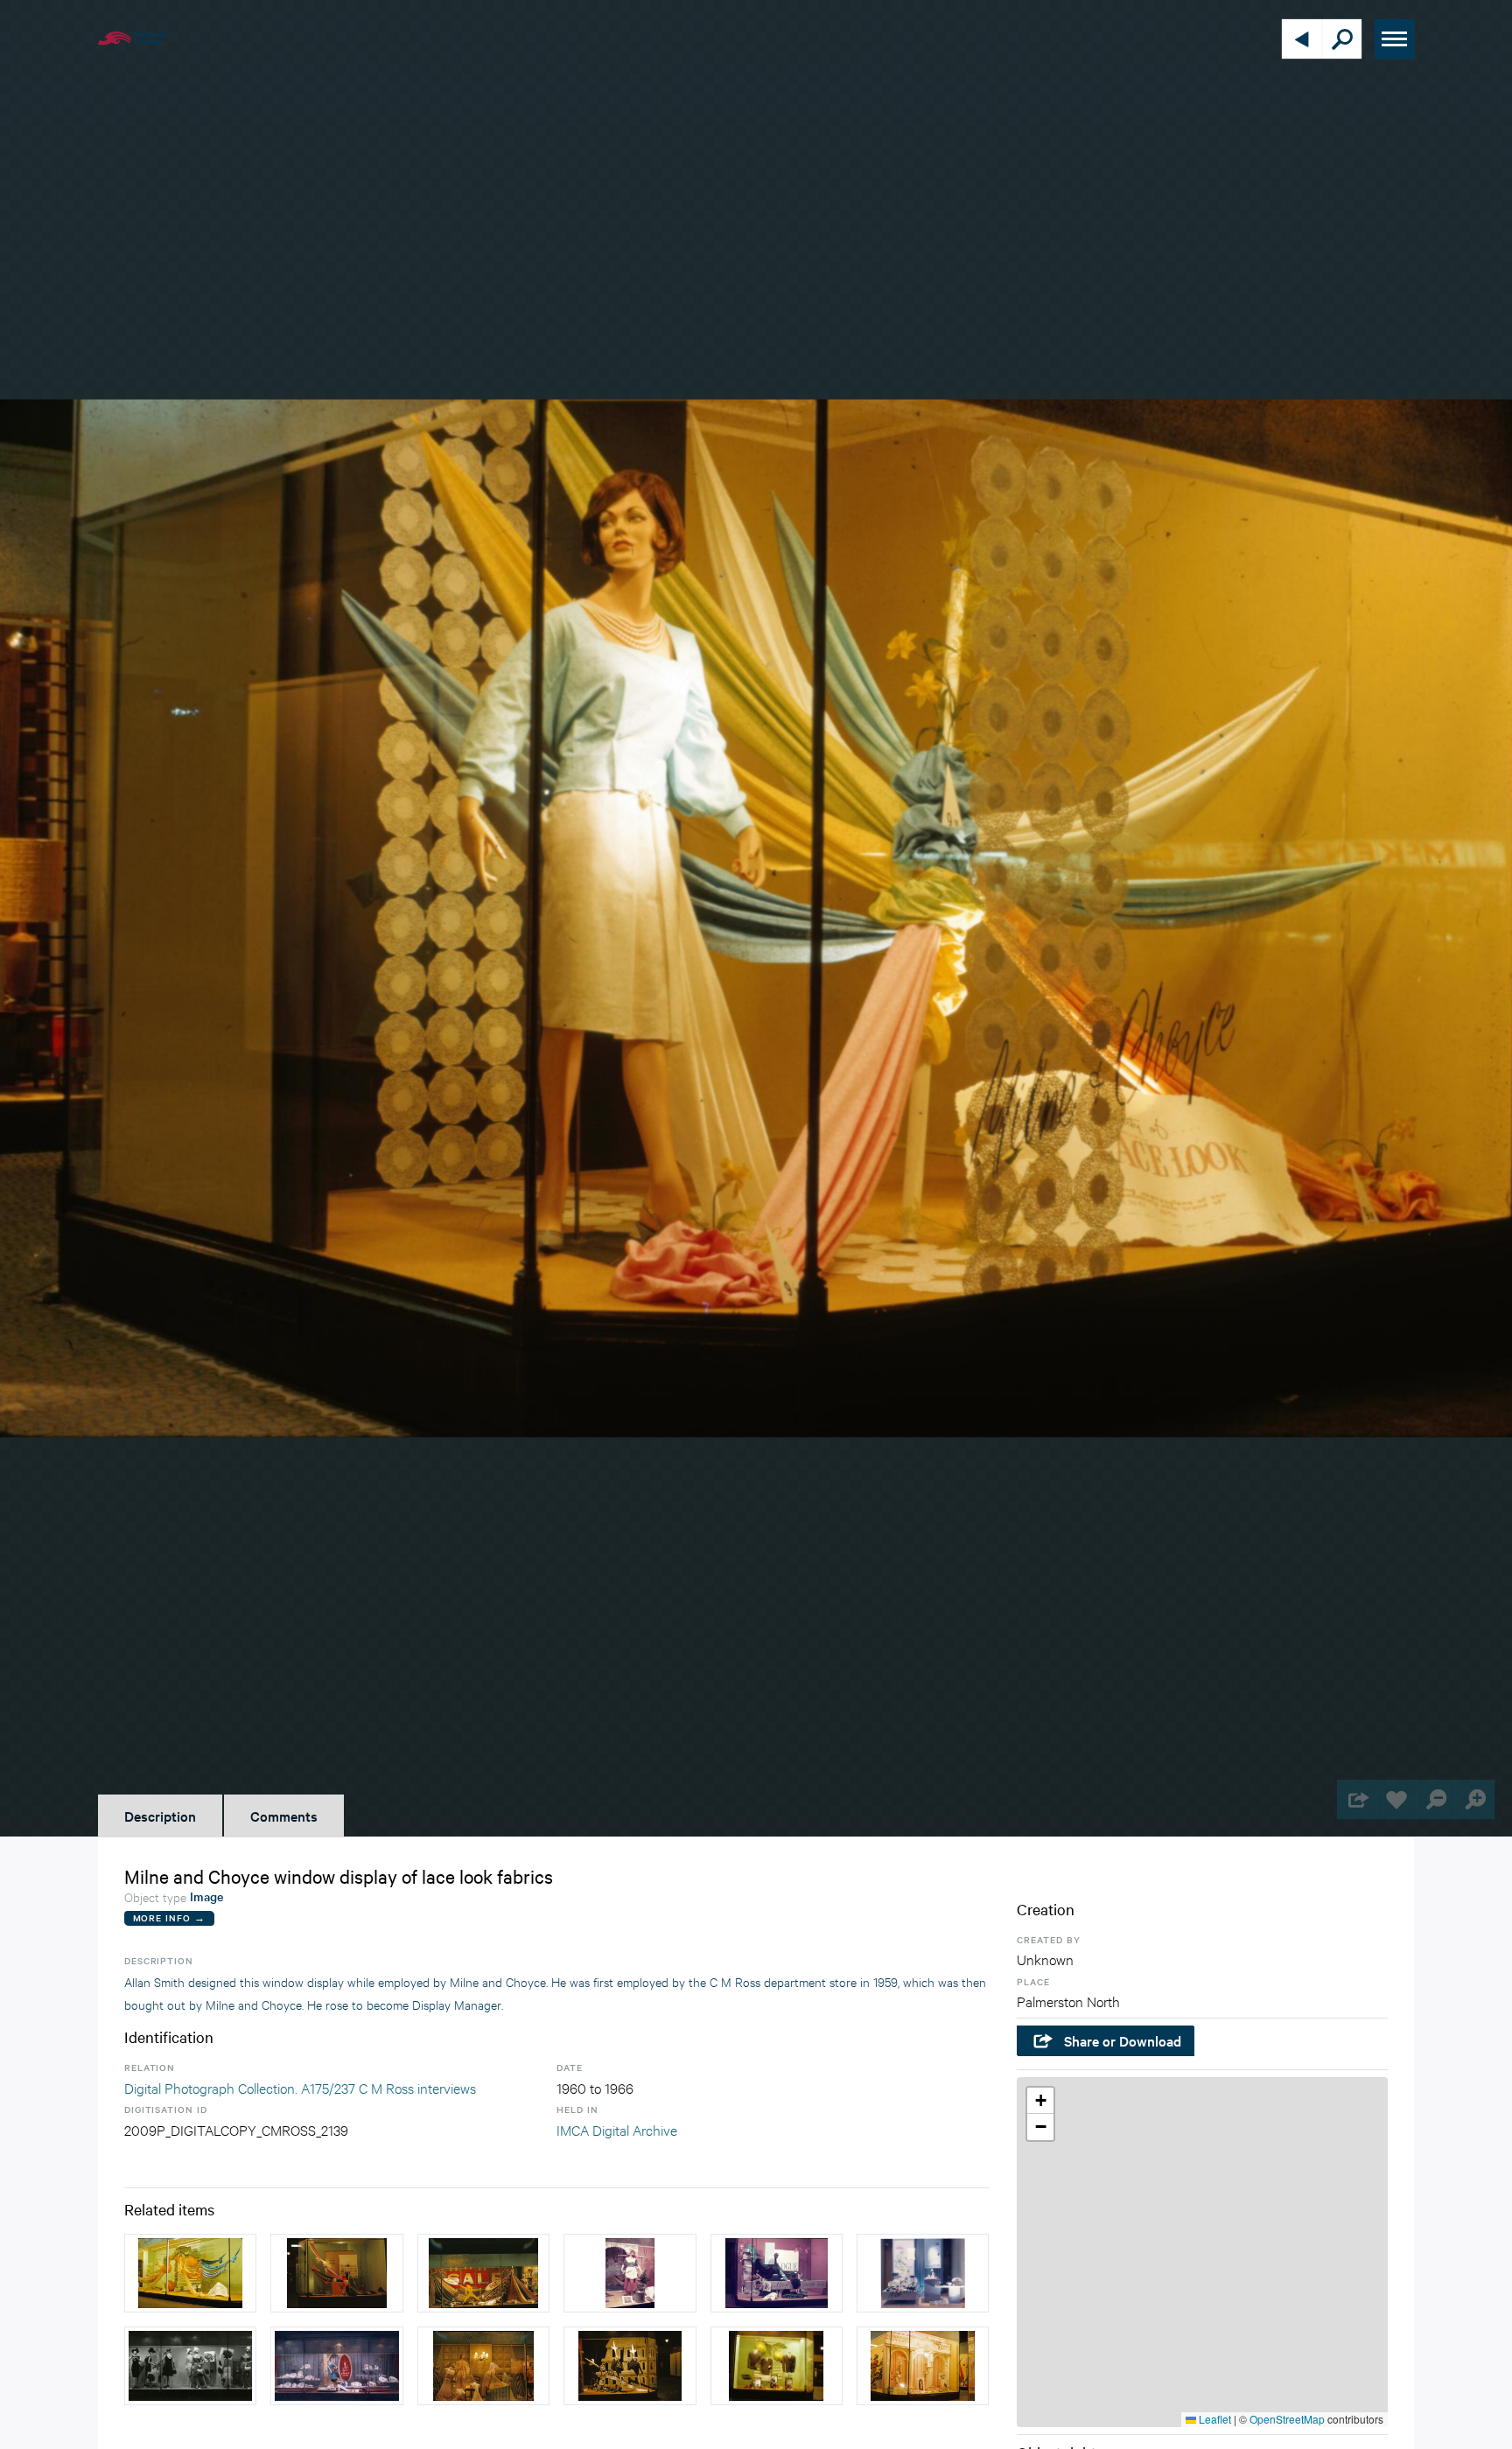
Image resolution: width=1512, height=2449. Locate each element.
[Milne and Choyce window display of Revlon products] (923, 2366)
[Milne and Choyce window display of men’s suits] (630, 2366)
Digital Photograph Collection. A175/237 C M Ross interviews (300, 2087)
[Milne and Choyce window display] (483, 2273)
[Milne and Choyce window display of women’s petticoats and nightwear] (483, 2366)
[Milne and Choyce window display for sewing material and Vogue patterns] (777, 2273)
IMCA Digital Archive (617, 2129)
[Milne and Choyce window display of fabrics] (190, 2273)
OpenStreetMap (1287, 2419)
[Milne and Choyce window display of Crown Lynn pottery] (923, 2273)
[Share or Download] (1357, 1799)
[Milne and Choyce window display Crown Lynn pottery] (336, 2366)
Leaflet (1214, 2419)
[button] (1040, 2101)
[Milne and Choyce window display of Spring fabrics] (336, 2273)
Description (160, 1816)
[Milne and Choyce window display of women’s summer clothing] (190, 2366)
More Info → (169, 1917)
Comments (284, 1816)
